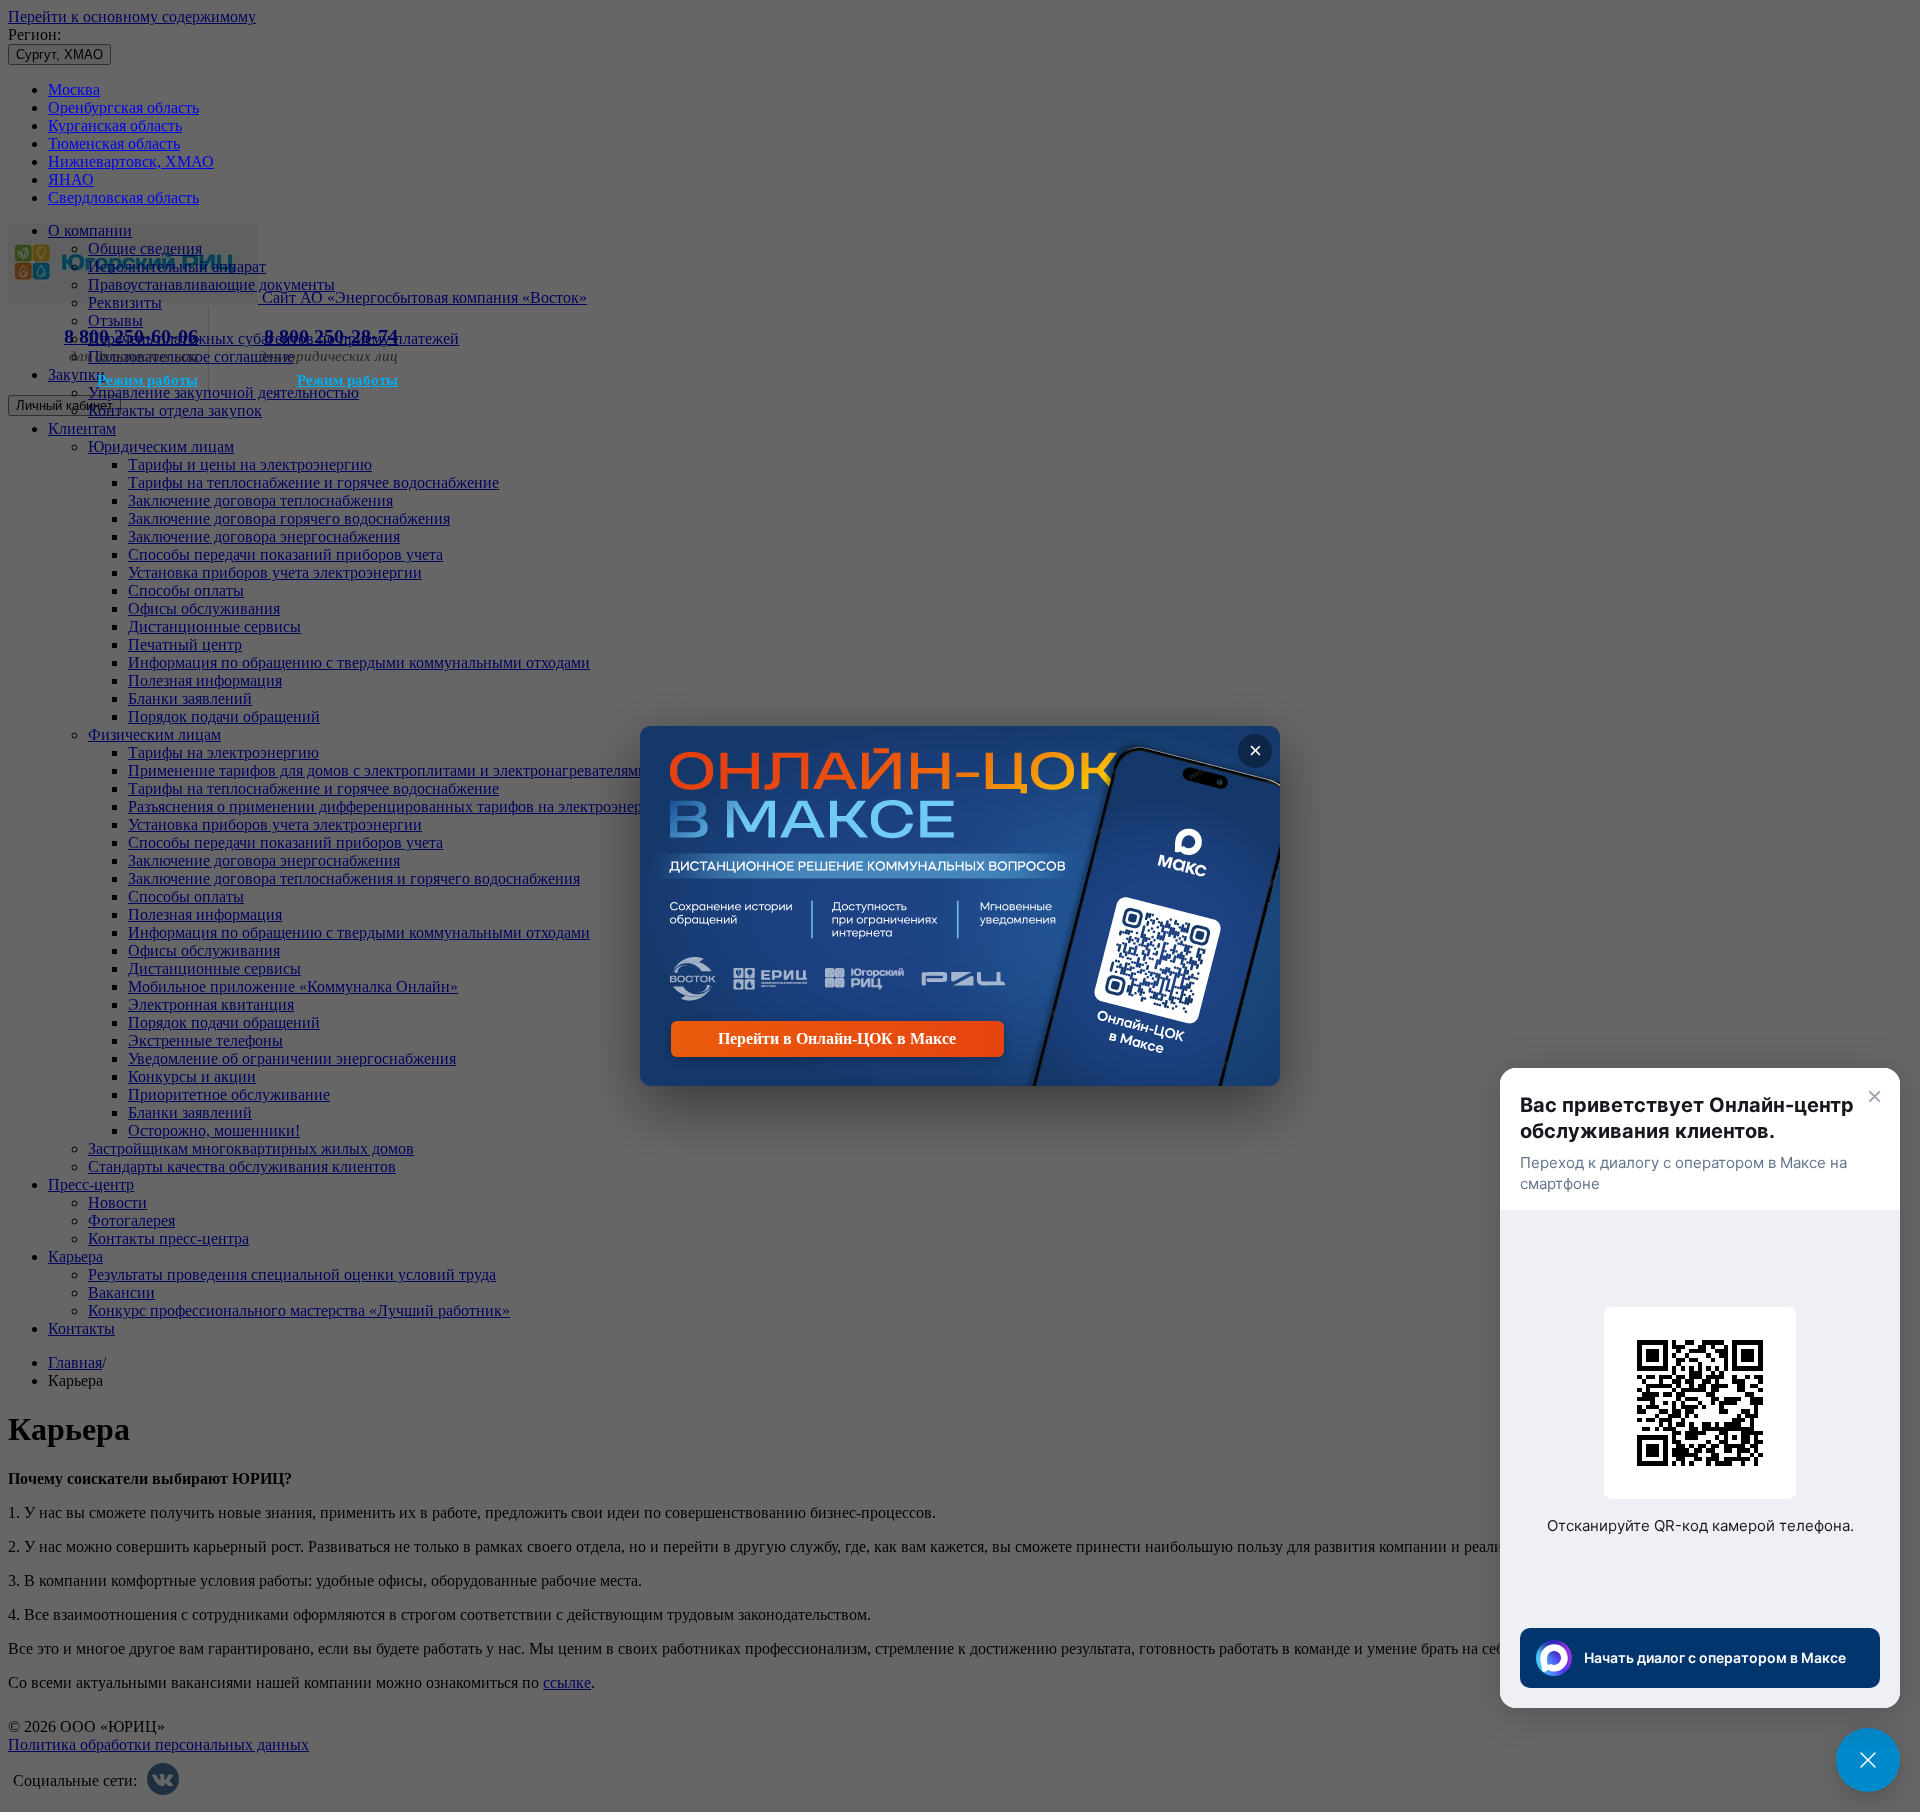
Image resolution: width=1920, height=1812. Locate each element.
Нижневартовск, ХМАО (131, 161)
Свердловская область (123, 197)
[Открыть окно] (1868, 1760)
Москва (74, 89)
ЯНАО (71, 179)
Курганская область (115, 125)
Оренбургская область (123, 107)
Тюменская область (114, 143)
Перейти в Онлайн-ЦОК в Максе (837, 1038)
